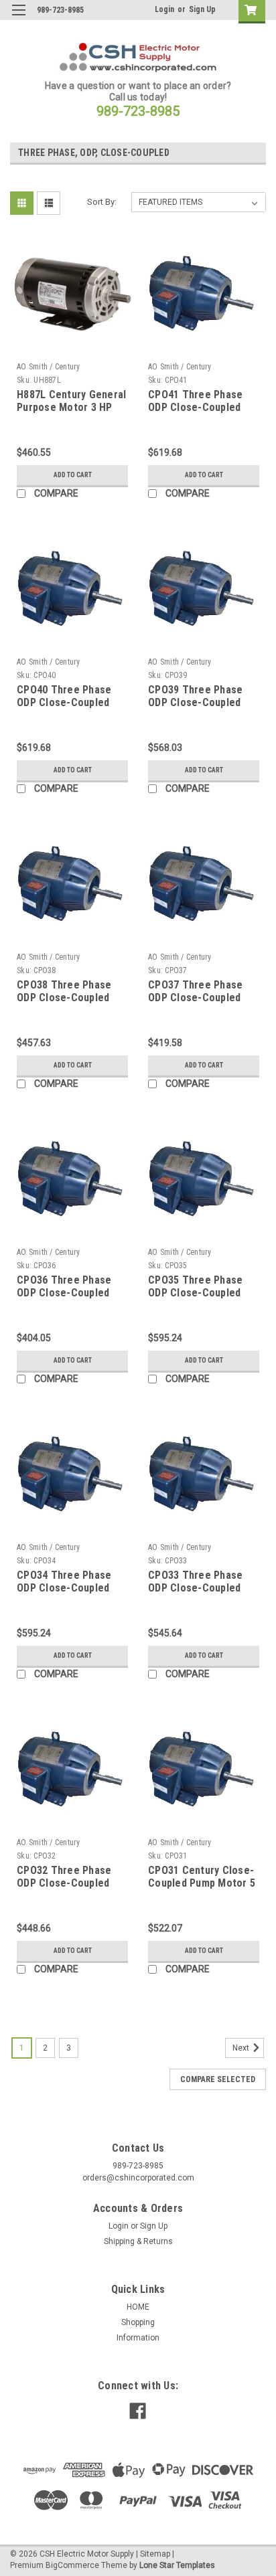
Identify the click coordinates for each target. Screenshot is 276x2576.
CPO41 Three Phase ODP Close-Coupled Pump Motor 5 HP (195, 408)
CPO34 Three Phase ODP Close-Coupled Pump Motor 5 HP (64, 1588)
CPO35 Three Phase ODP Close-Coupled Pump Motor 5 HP (195, 1293)
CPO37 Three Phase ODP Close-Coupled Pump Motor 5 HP (195, 998)
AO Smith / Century (49, 367)
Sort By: (102, 202)
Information (138, 2338)
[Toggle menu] (18, 18)
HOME (138, 2307)
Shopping (138, 2322)
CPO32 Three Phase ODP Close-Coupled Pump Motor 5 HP (64, 1884)
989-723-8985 (138, 111)
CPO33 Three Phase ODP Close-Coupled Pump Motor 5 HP (195, 1588)
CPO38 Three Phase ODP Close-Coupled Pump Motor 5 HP (64, 998)
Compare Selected (218, 2079)
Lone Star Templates (177, 2565)
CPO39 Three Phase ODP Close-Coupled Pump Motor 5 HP (195, 703)
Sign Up (202, 9)
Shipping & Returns (138, 2241)
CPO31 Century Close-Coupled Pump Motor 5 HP (202, 1884)
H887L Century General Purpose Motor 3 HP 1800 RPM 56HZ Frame (71, 408)
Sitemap (155, 2554)
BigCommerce (72, 2565)
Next (242, 2048)
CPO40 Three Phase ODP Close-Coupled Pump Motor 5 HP (64, 703)
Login (164, 9)
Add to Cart (73, 475)
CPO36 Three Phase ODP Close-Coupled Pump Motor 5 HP (64, 1293)
